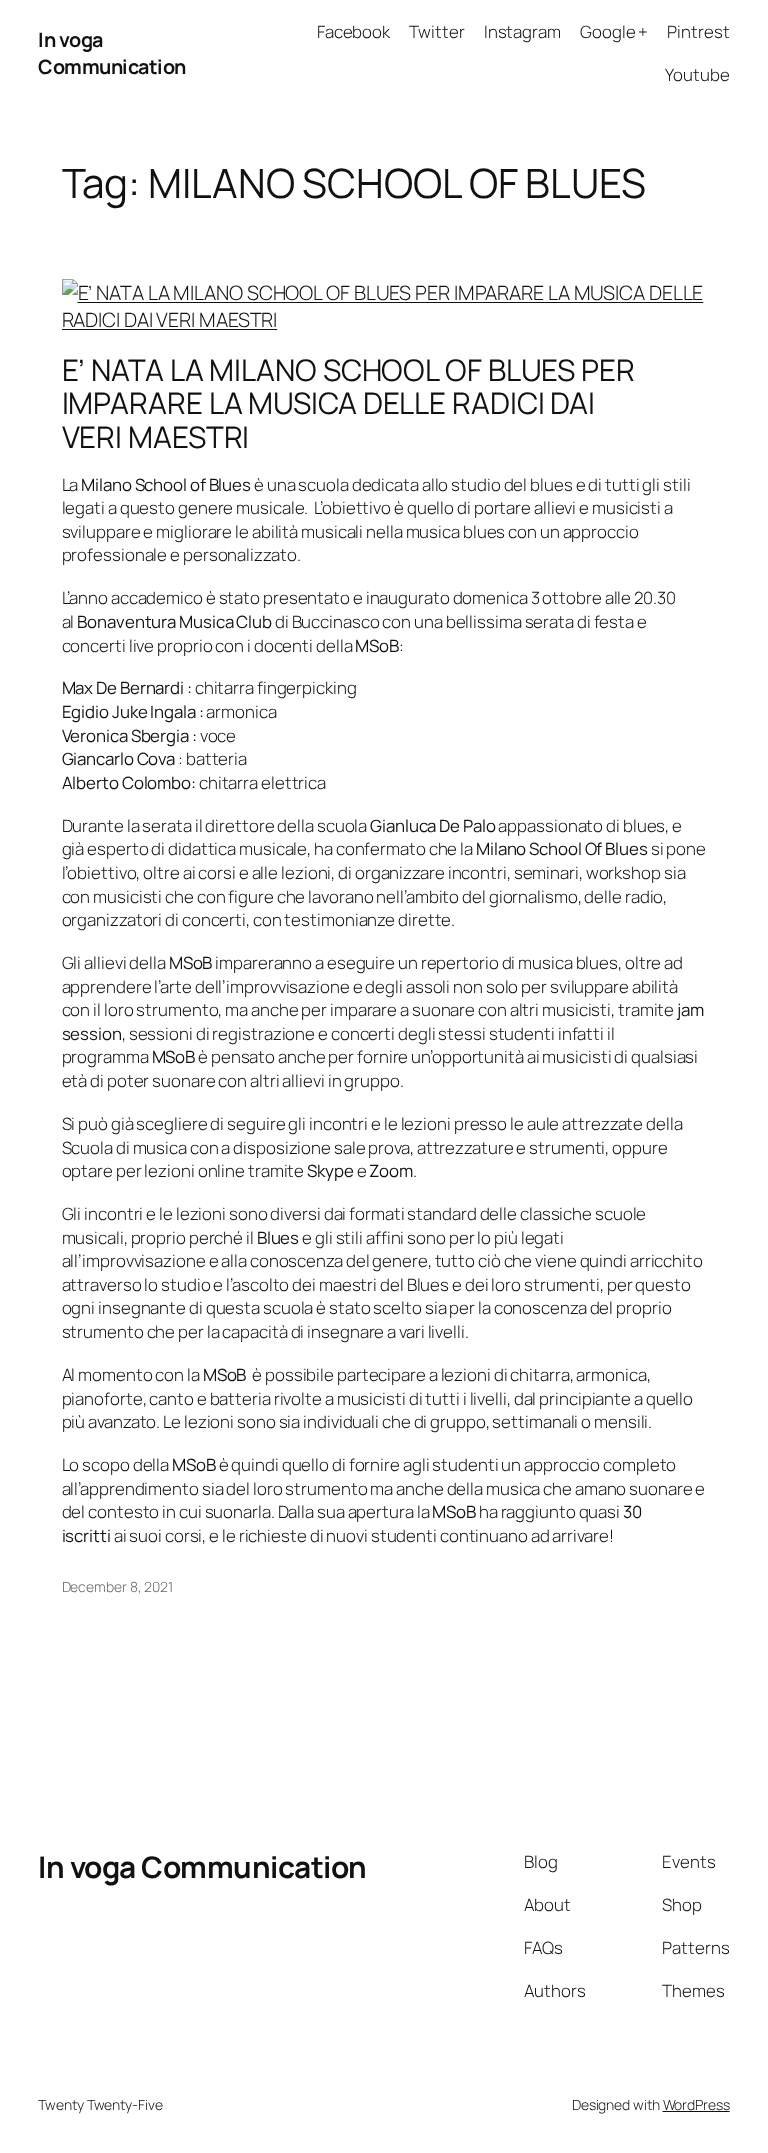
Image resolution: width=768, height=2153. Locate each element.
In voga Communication (112, 53)
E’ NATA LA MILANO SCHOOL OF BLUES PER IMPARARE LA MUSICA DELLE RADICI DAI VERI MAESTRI (348, 403)
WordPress (696, 2104)
